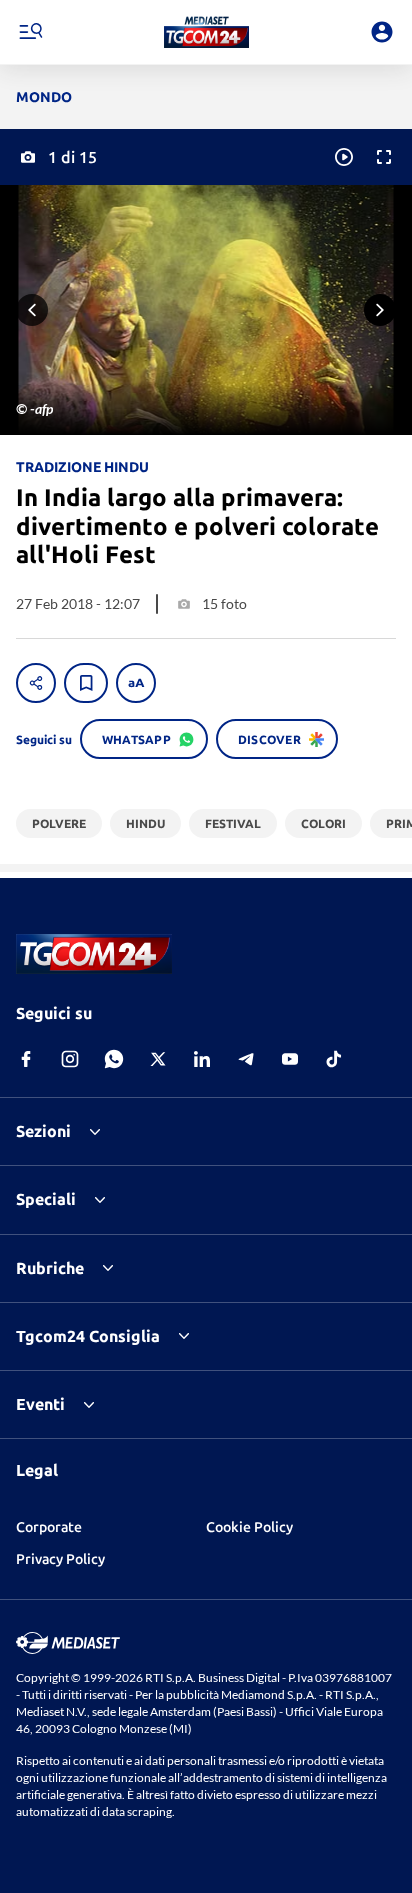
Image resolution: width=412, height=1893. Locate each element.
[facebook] (26, 1059)
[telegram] (246, 1059)
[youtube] (290, 1059)
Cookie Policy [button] (249, 1527)
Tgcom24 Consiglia (88, 1336)
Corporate (49, 1527)
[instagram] (70, 1059)
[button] (206, 32)
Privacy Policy (60, 1559)
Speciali (46, 1199)
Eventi (40, 1404)
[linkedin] (202, 1059)
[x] (158, 1059)
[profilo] (382, 32)
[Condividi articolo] (36, 683)
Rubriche (50, 1268)
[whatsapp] (114, 1059)
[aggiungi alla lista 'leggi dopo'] (86, 683)
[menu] (30, 32)
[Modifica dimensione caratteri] (136, 683)
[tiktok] (334, 1059)
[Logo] (206, 32)
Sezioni (43, 1131)
